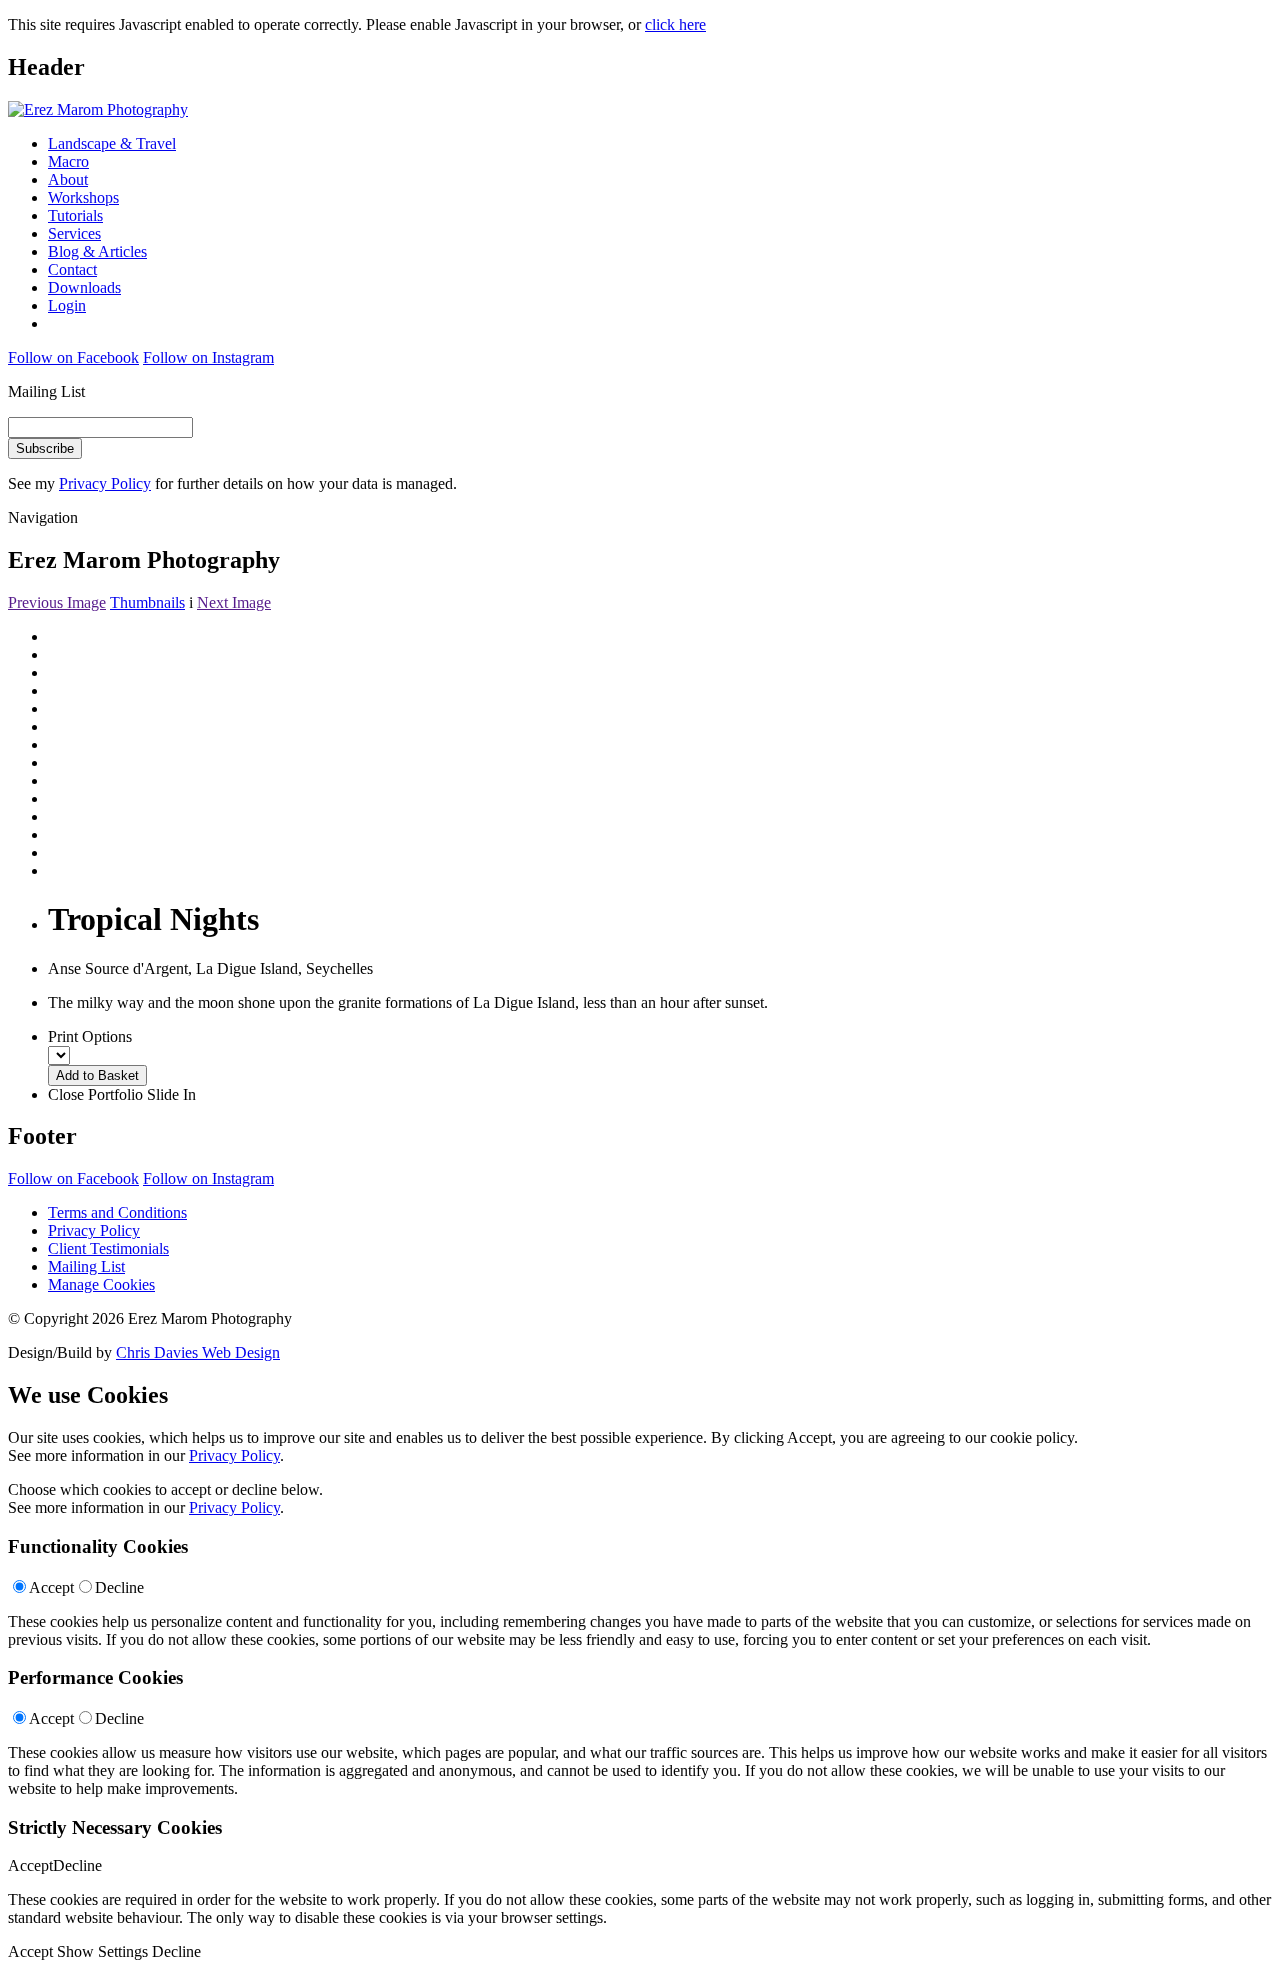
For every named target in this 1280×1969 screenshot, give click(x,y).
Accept (51, 1587)
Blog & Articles (97, 251)
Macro (68, 161)
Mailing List (86, 1266)
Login (67, 305)
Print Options (90, 1036)
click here (675, 24)
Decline (119, 1587)
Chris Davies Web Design (198, 1352)
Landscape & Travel (112, 143)
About (68, 179)
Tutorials (75, 215)
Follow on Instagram (208, 357)
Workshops (83, 197)
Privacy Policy (105, 483)
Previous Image (57, 602)
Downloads (84, 287)
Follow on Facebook (73, 357)
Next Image (234, 602)
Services (74, 233)
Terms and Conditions (117, 1212)
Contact (72, 269)
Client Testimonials (108, 1248)
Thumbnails (147, 602)
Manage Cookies (101, 1284)
